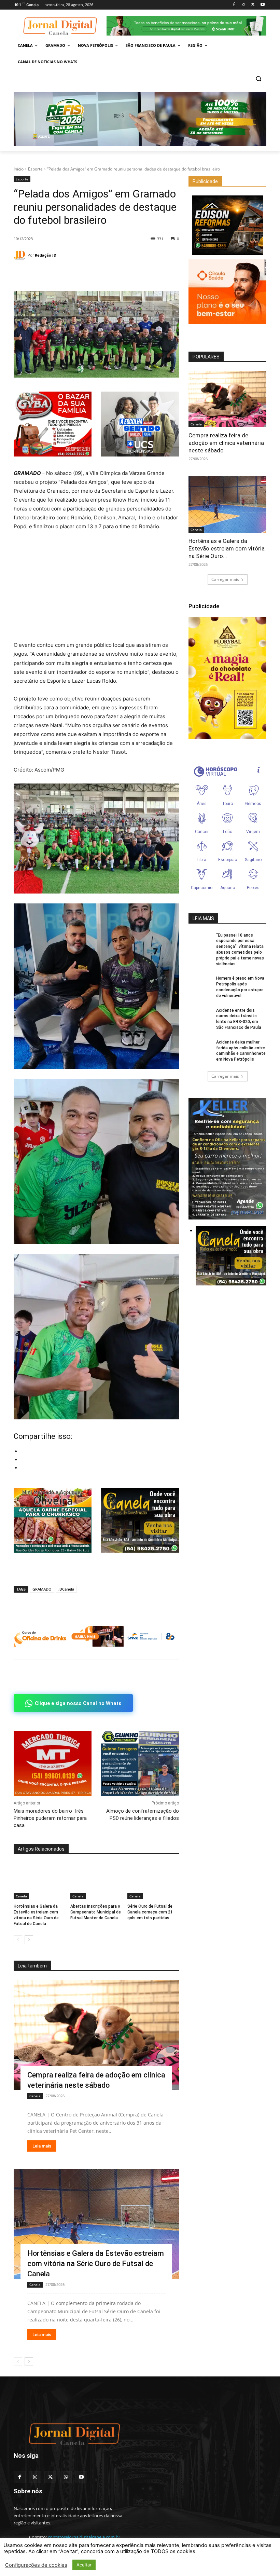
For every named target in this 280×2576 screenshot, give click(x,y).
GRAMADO (42, 1589)
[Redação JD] (21, 255)
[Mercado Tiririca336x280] (53, 1763)
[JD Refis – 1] (140, 119)
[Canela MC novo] (140, 1520)
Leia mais (42, 2146)
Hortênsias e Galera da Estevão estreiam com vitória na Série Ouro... (227, 548)
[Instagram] (244, 5)
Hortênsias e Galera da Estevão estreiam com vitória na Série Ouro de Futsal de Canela (96, 2264)
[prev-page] (18, 1940)
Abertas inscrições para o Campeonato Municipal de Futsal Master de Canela (96, 1912)
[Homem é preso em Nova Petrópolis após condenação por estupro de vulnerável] (200, 984)
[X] (253, 5)
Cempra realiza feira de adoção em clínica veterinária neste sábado (226, 443)
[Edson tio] (227, 225)
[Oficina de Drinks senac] (96, 1636)
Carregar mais (225, 579)
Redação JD (46, 255)
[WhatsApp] (52, 274)
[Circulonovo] (227, 292)
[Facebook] (234, 5)
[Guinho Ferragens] (140, 1763)
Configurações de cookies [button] (36, 2565)
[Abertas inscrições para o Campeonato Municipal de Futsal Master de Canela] (96, 1881)
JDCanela (66, 1589)
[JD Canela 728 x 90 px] (186, 26)
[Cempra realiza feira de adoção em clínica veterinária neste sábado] (96, 2035)
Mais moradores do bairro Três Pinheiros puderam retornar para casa (50, 1818)
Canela (21, 1896)
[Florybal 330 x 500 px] (227, 678)
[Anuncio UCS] (140, 424)
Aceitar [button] (84, 2565)
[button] (258, 78)
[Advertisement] (96, 588)
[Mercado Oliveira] (53, 1520)
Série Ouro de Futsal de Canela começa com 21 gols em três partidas (150, 1912)
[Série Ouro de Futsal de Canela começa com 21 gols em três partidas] (153, 1881)
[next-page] (29, 1940)
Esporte (35, 169)
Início (19, 169)
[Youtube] (262, 5)
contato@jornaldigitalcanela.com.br (84, 2537)
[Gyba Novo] (53, 455)
